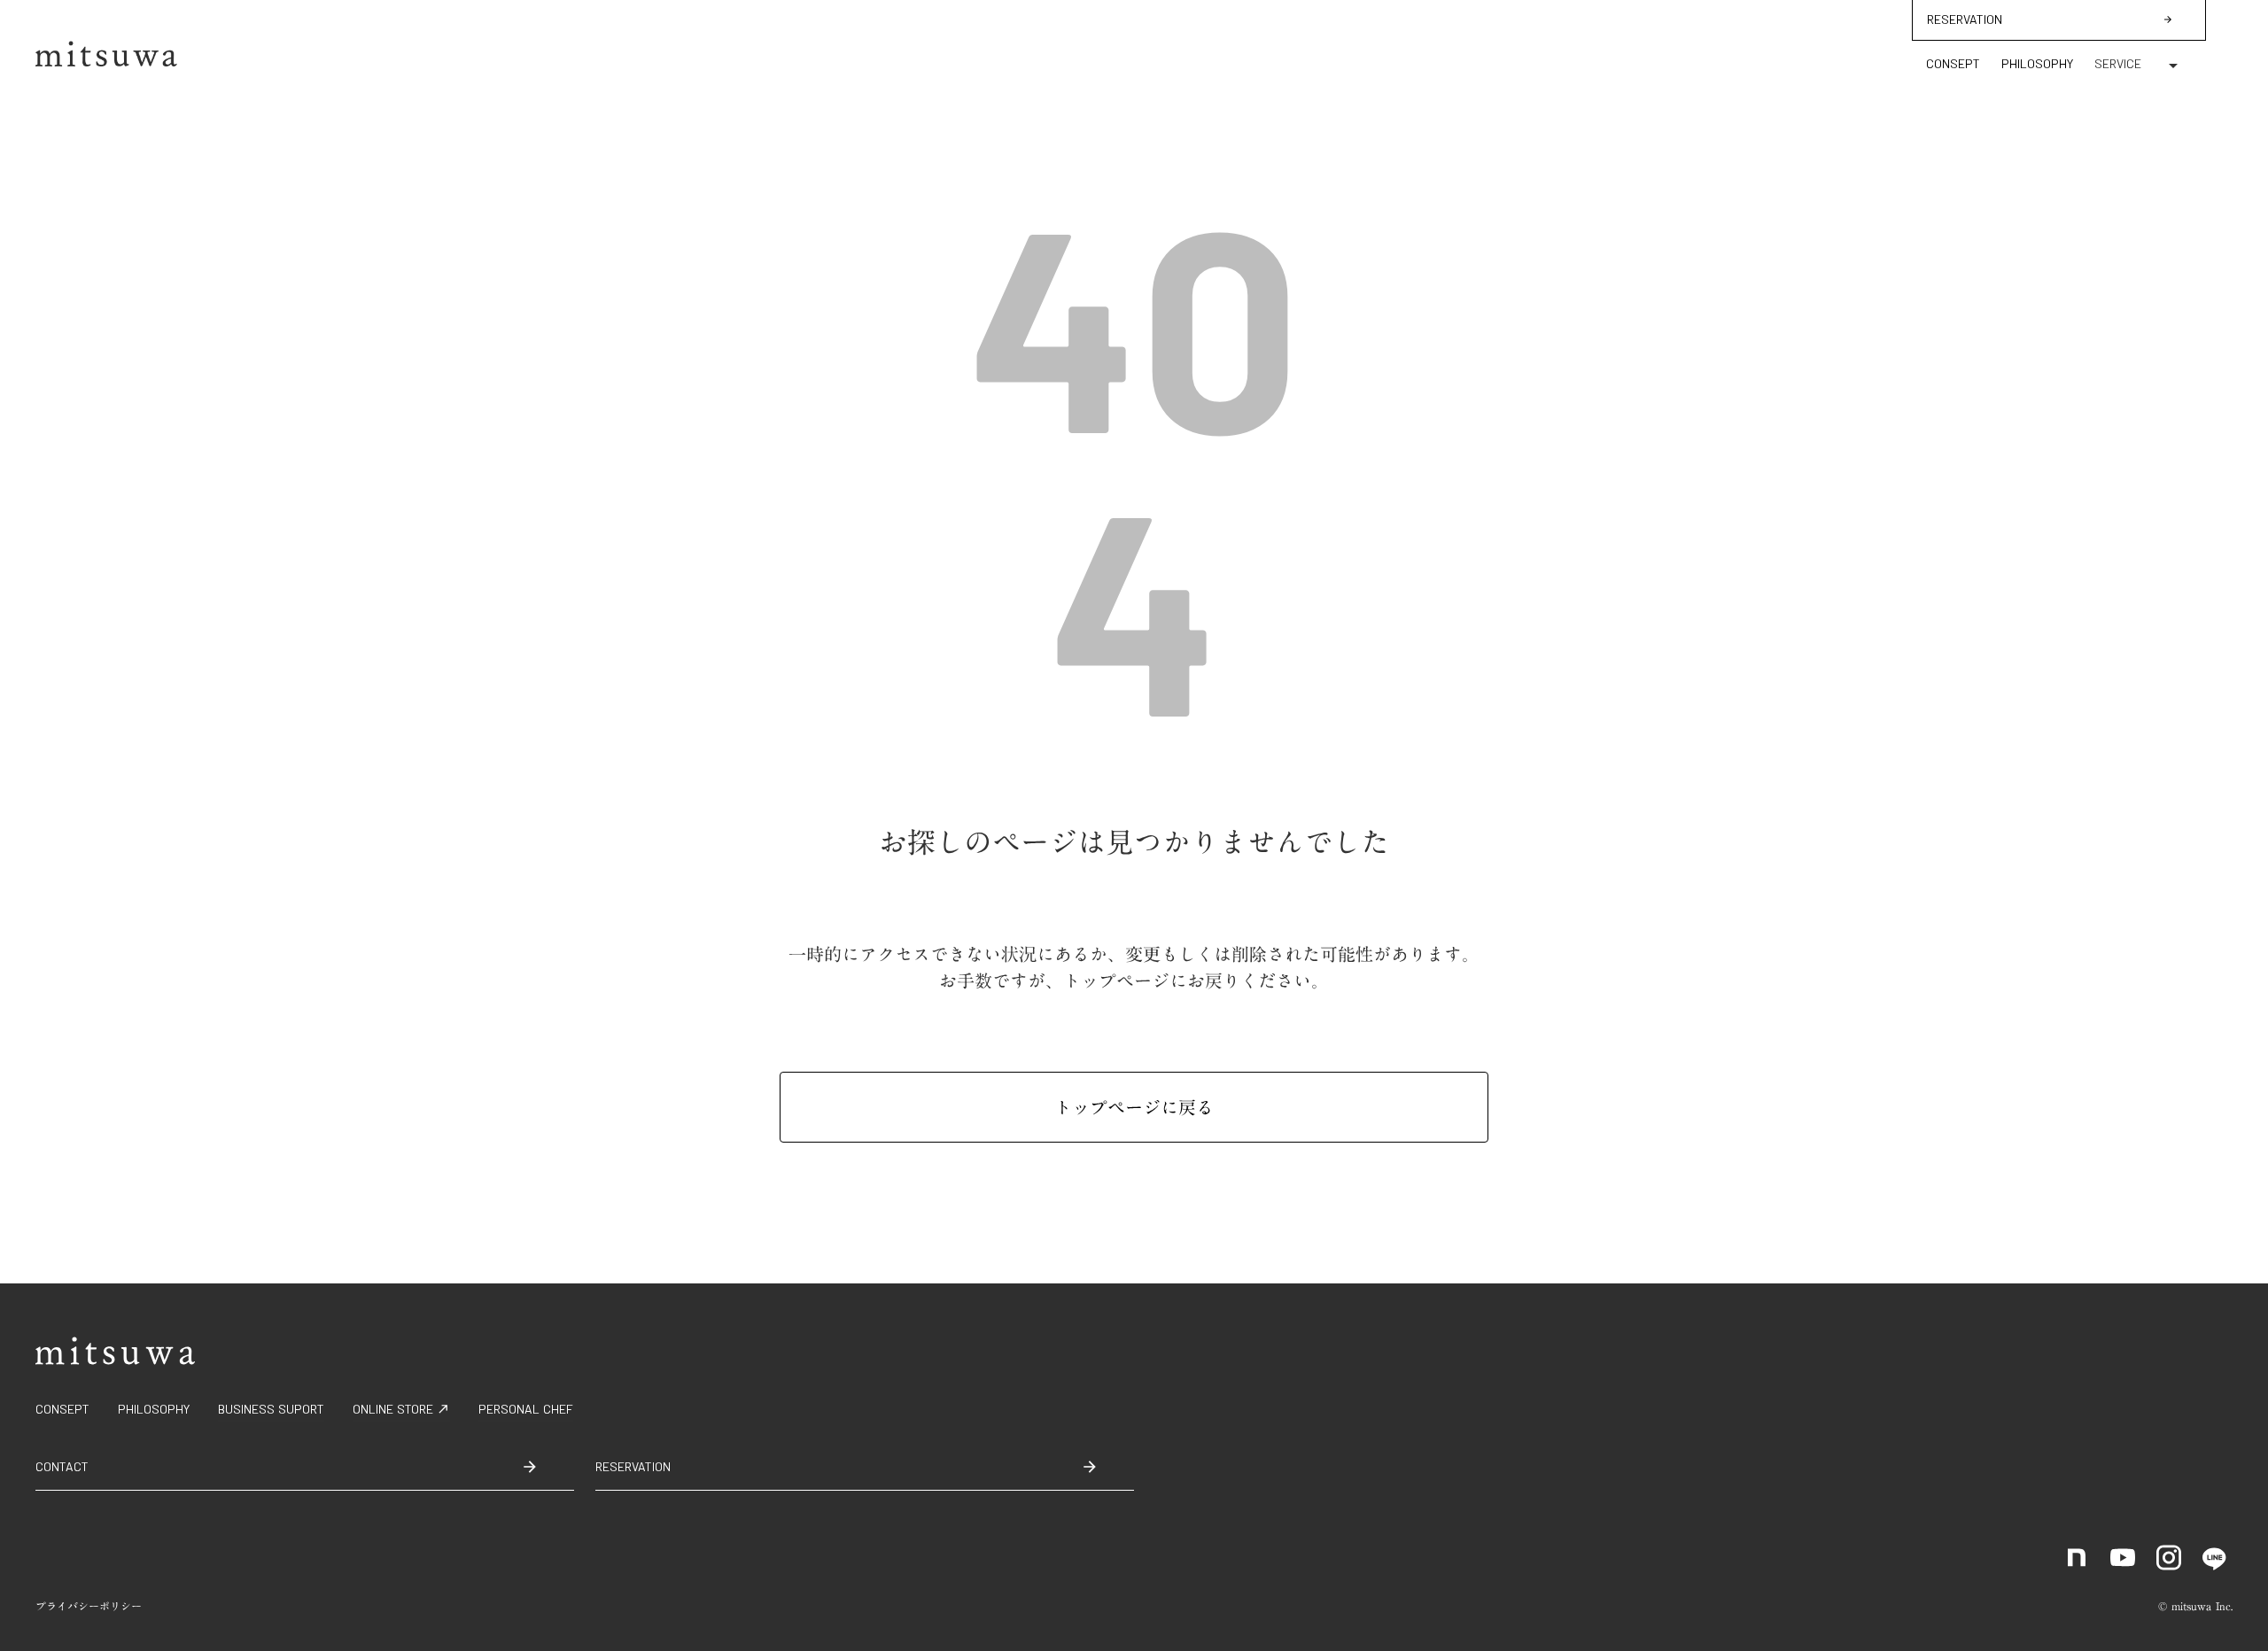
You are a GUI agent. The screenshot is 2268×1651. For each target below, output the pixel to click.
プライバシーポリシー (89, 1606)
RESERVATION (1965, 19)
